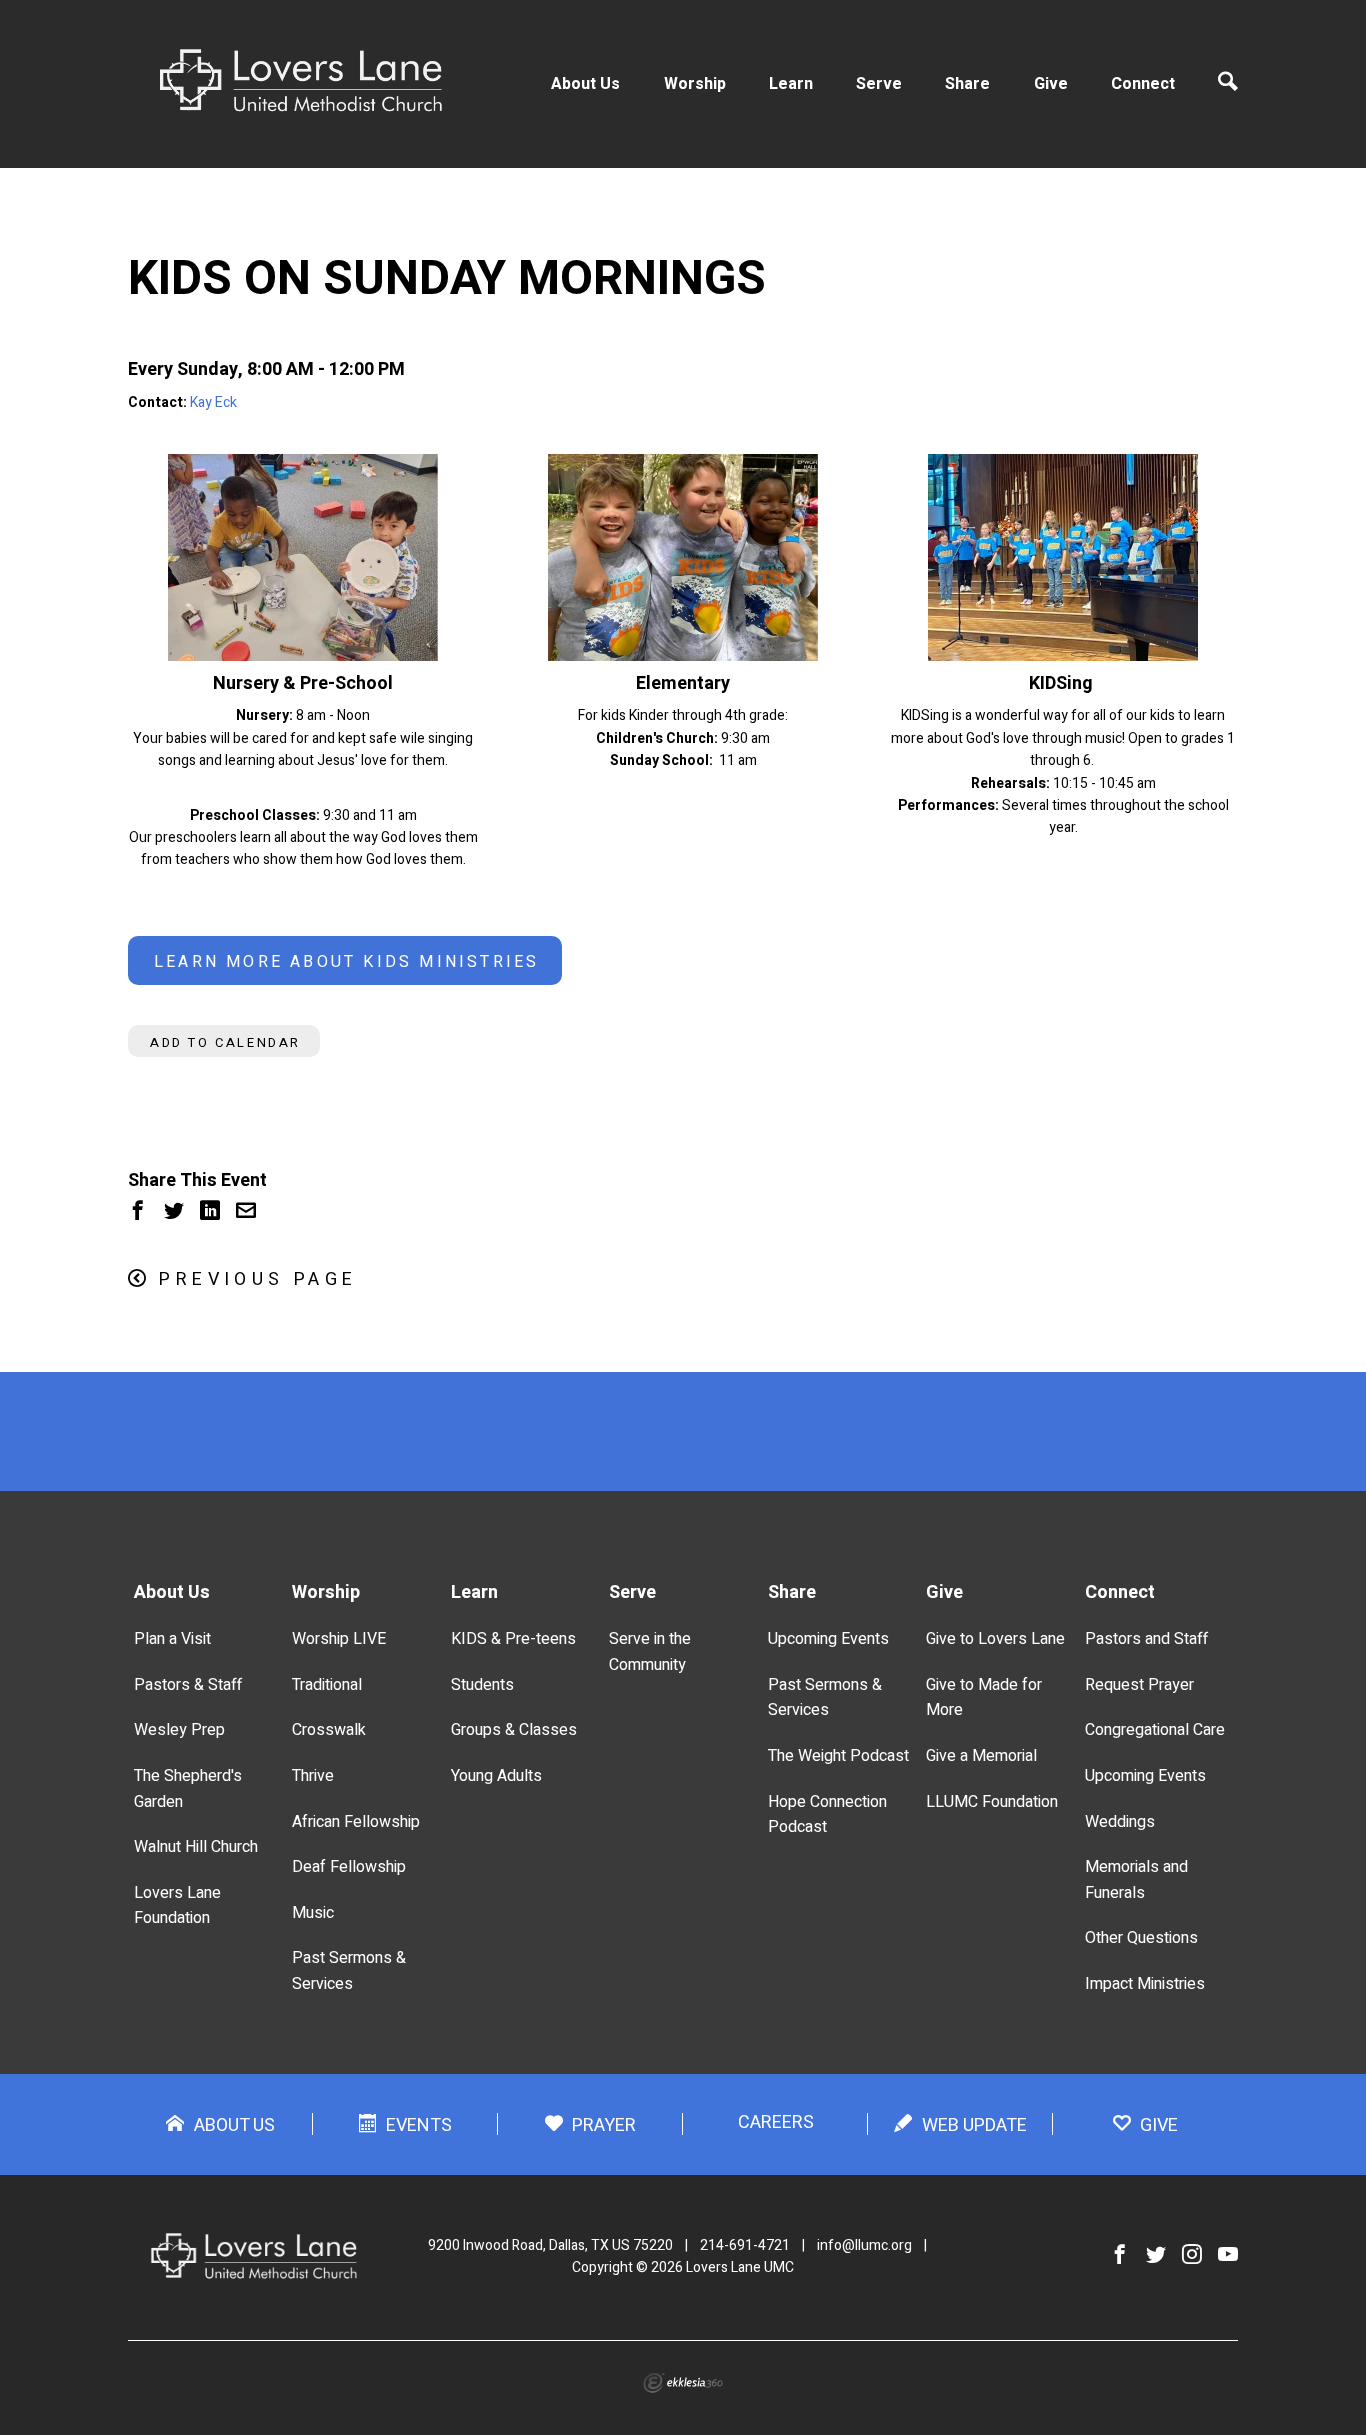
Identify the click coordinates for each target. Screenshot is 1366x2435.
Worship (695, 84)
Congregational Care (1155, 1730)
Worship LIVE (339, 1639)
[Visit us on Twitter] (1156, 2255)
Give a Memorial (981, 1756)
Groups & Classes (514, 1730)
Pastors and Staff (1146, 1639)
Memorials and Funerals (1136, 1880)
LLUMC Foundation (992, 1802)
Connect (1143, 84)
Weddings (1120, 1822)
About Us (585, 84)
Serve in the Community (650, 1652)
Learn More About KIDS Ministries (346, 962)
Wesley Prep (179, 1730)
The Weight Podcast (838, 1756)
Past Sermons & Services (349, 1971)
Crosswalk (329, 1730)
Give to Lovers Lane (995, 1639)
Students (482, 1685)
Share (967, 84)
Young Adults (496, 1776)
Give (1051, 84)
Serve (879, 84)
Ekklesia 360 (683, 2383)
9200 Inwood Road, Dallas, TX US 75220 (550, 2245)
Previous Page (258, 1279)
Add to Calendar (225, 1042)
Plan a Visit (172, 1639)
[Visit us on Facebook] (1120, 2255)
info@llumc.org (864, 2245)
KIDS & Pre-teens (513, 1639)
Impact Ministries (1145, 1984)
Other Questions (1141, 1938)
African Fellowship (356, 1822)
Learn (791, 84)
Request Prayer (1139, 1685)
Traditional (327, 1685)
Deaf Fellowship (349, 1867)
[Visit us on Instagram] (1192, 2255)
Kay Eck (213, 402)
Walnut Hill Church (196, 1847)
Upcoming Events (828, 1639)
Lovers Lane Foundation (177, 1906)
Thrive (313, 1776)
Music (313, 1913)
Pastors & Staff (188, 1685)
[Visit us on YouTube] (1228, 2255)
